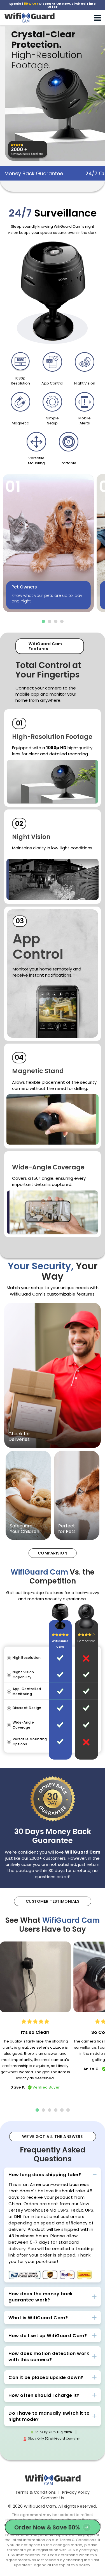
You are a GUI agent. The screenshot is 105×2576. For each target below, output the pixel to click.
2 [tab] (50, 621)
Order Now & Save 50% (46, 2528)
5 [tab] (62, 2110)
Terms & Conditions (36, 2492)
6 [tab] (68, 2110)
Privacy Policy (76, 2492)
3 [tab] (56, 621)
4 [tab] (62, 621)
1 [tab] (43, 621)
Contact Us (53, 2498)
